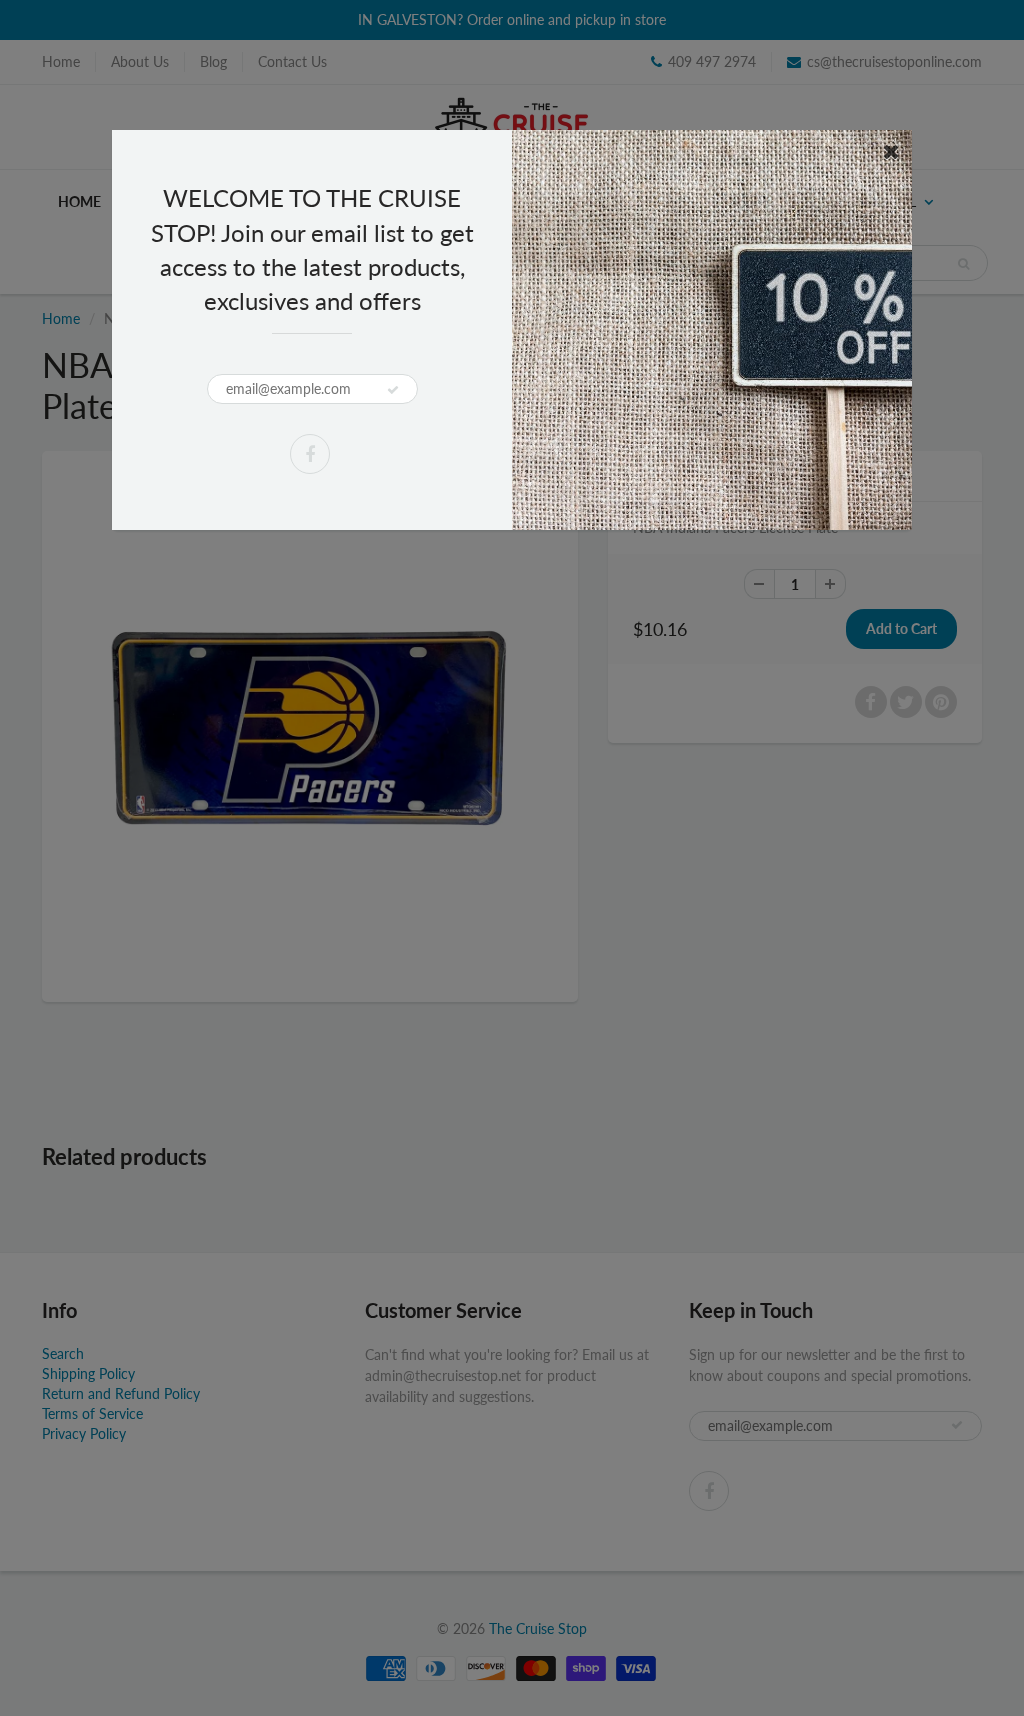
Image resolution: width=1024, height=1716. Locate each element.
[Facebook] (310, 454)
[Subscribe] (393, 390)
